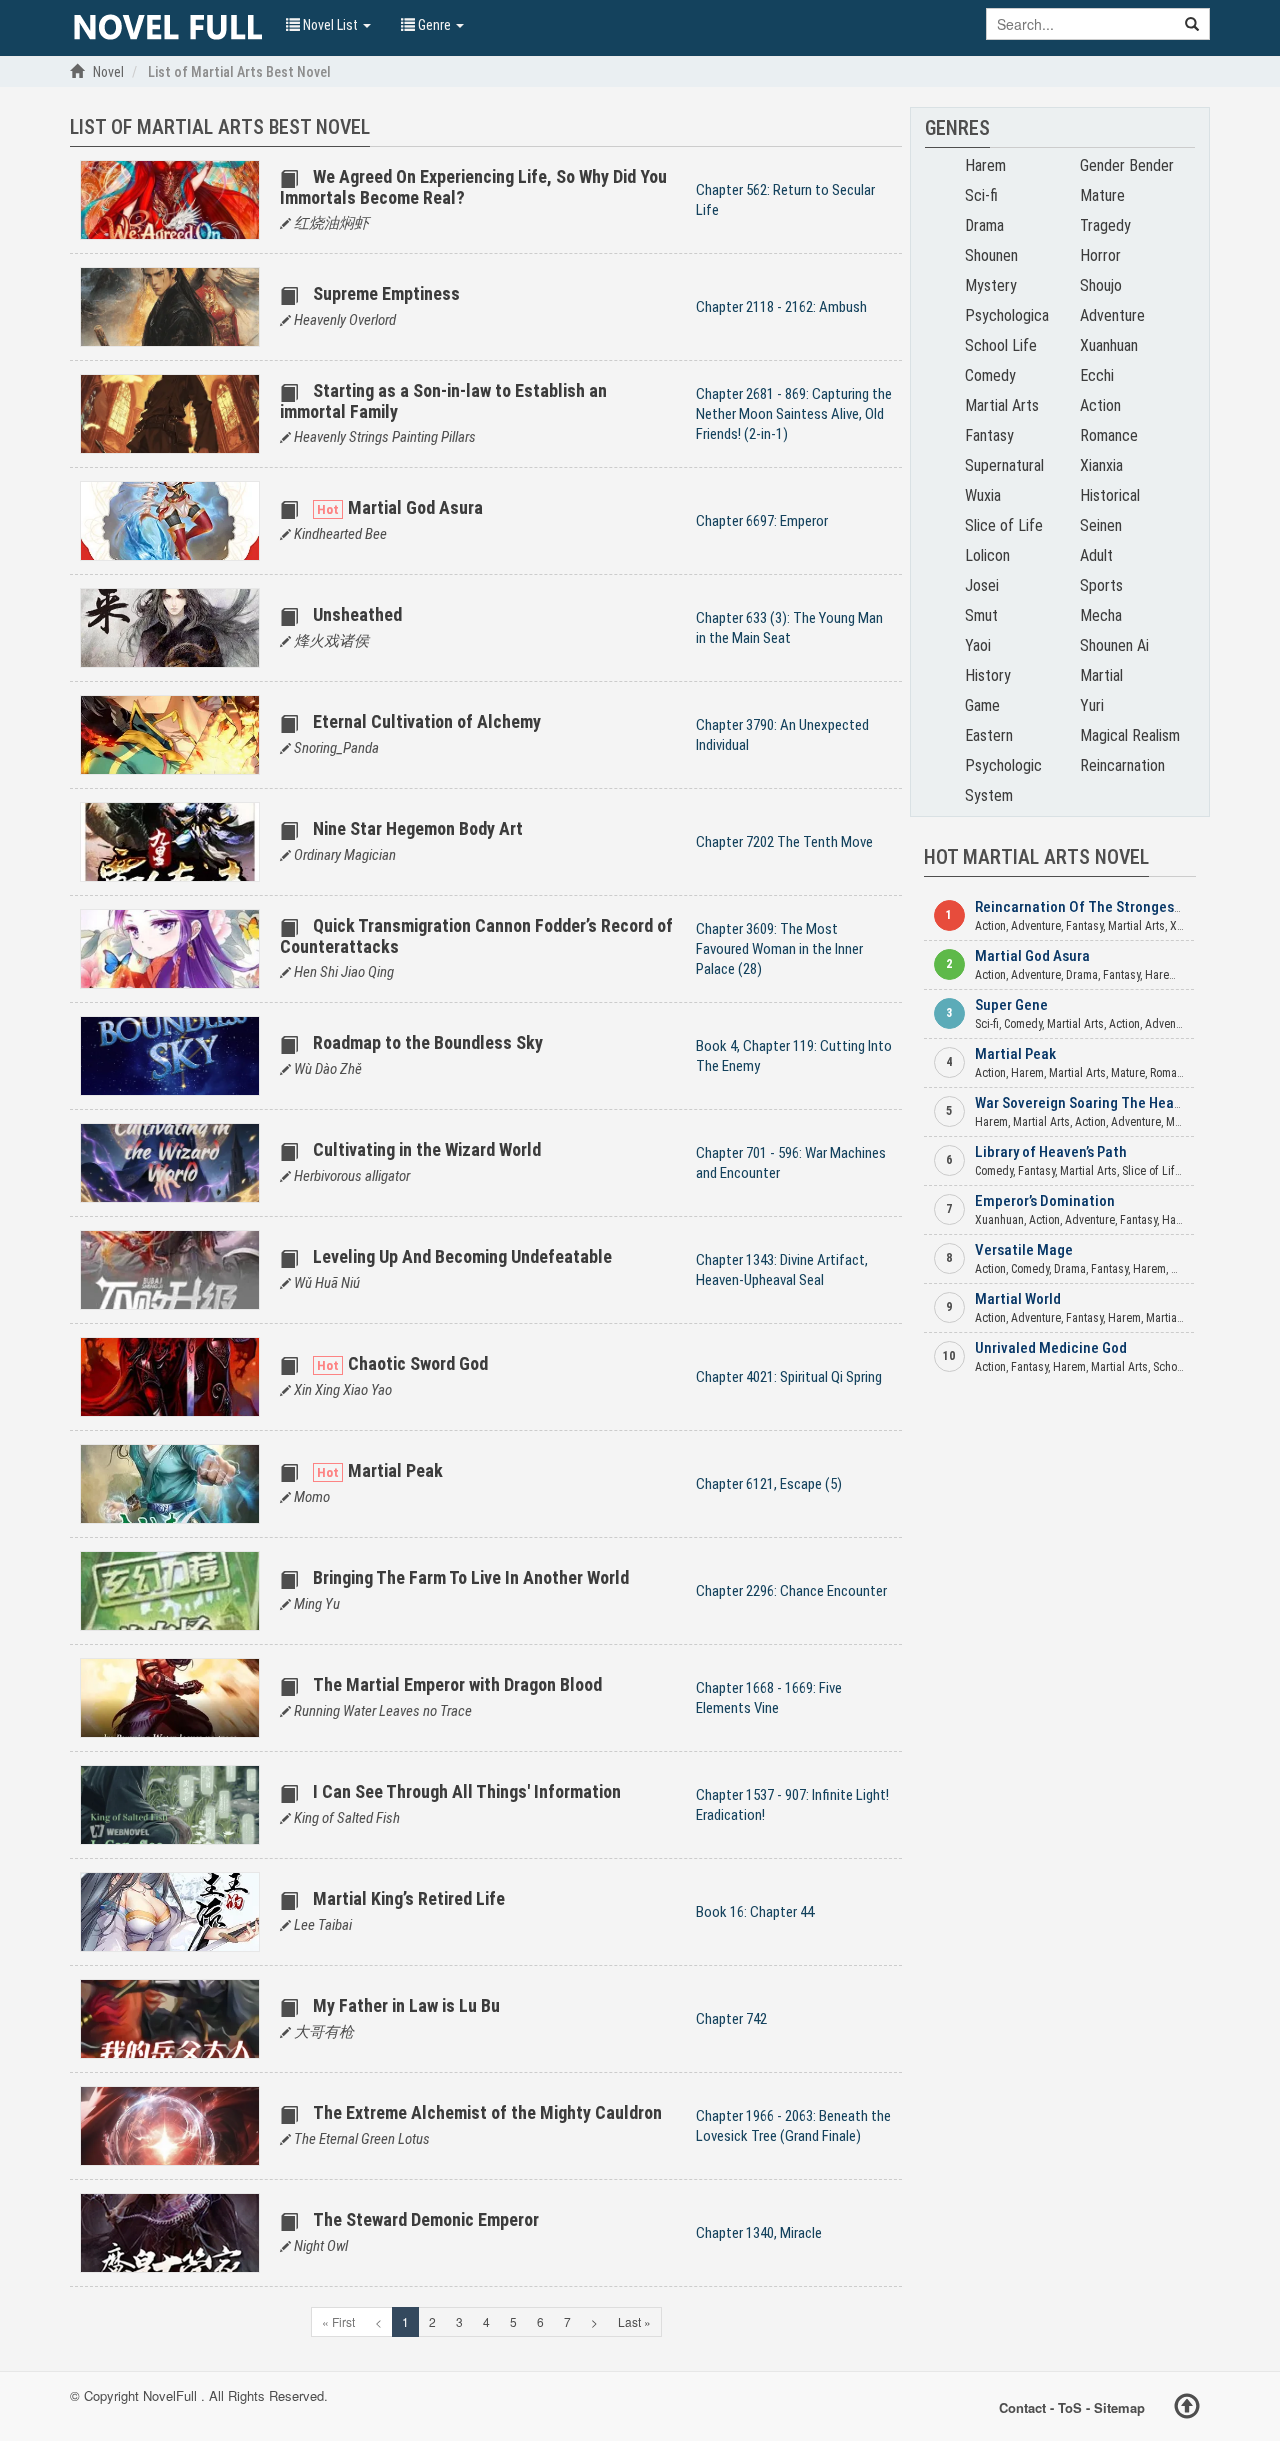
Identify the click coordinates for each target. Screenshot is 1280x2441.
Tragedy (1105, 225)
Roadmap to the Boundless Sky (428, 1042)
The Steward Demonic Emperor (426, 2219)
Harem (985, 165)
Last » (634, 2321)
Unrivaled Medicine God (1051, 1348)
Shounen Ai (1114, 645)
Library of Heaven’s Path (1051, 1152)
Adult (1096, 555)
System (989, 795)
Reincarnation (1122, 765)
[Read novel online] (168, 28)
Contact (1022, 2407)
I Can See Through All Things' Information (467, 1791)
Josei (982, 585)
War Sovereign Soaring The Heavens (1089, 1103)
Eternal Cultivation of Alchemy (427, 721)
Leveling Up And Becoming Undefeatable (462, 1256)
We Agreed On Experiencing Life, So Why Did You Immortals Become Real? (473, 186)
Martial (1101, 675)
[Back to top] (1187, 2409)
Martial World (1018, 1299)
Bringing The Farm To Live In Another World (471, 1577)
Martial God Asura (415, 507)
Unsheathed (357, 614)
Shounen (991, 255)
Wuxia (983, 495)
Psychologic (1003, 765)
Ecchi (1097, 375)
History (988, 675)
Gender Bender (1127, 165)
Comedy (990, 375)
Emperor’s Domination (1045, 1201)
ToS (1070, 2407)
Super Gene (1011, 1005)
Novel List (330, 25)
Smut (981, 615)
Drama (984, 225)
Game (982, 705)
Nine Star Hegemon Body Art (418, 828)
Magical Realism (1130, 735)
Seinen (1101, 525)
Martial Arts (1002, 405)
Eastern (989, 735)
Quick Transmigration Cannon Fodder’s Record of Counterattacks (476, 935)
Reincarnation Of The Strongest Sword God (1112, 907)
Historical (1110, 495)
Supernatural (1004, 465)
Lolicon (987, 555)
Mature (1102, 195)
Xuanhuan (1109, 345)
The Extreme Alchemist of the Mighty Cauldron (487, 2112)
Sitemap (1119, 2407)
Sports (1101, 585)
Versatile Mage (1024, 1250)
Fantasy (989, 435)
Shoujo (1101, 285)
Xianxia (1101, 465)
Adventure (1112, 315)
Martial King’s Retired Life (409, 1898)
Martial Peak (395, 1470)
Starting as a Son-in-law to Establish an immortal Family (443, 400)
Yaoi (978, 645)
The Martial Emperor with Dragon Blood (457, 1684)
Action (1100, 405)
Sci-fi (981, 195)
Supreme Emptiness (386, 293)
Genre (434, 25)
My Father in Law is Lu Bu (406, 2005)
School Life (1001, 345)
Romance (1109, 435)
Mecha (1101, 615)
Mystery (991, 285)
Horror (1100, 255)
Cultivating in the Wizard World (427, 1149)
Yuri (1092, 705)
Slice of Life (1004, 525)
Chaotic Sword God (418, 1363)
